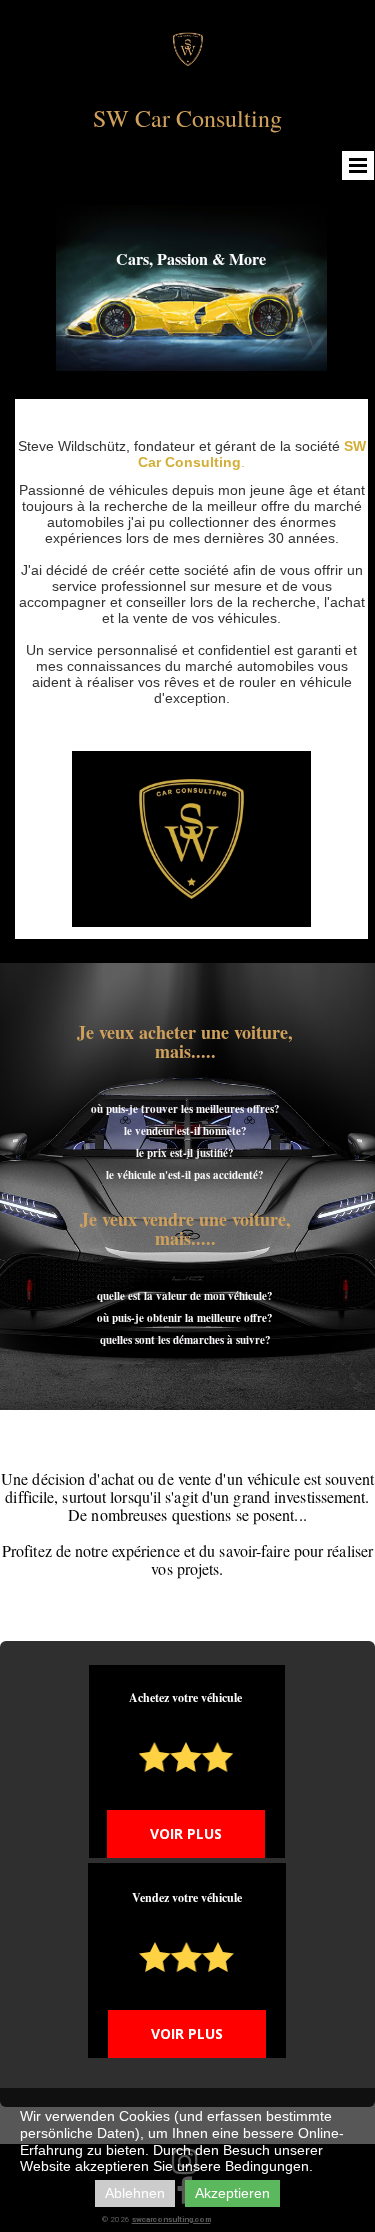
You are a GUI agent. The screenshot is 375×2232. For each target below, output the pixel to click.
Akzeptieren (232, 2193)
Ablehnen (135, 2193)
